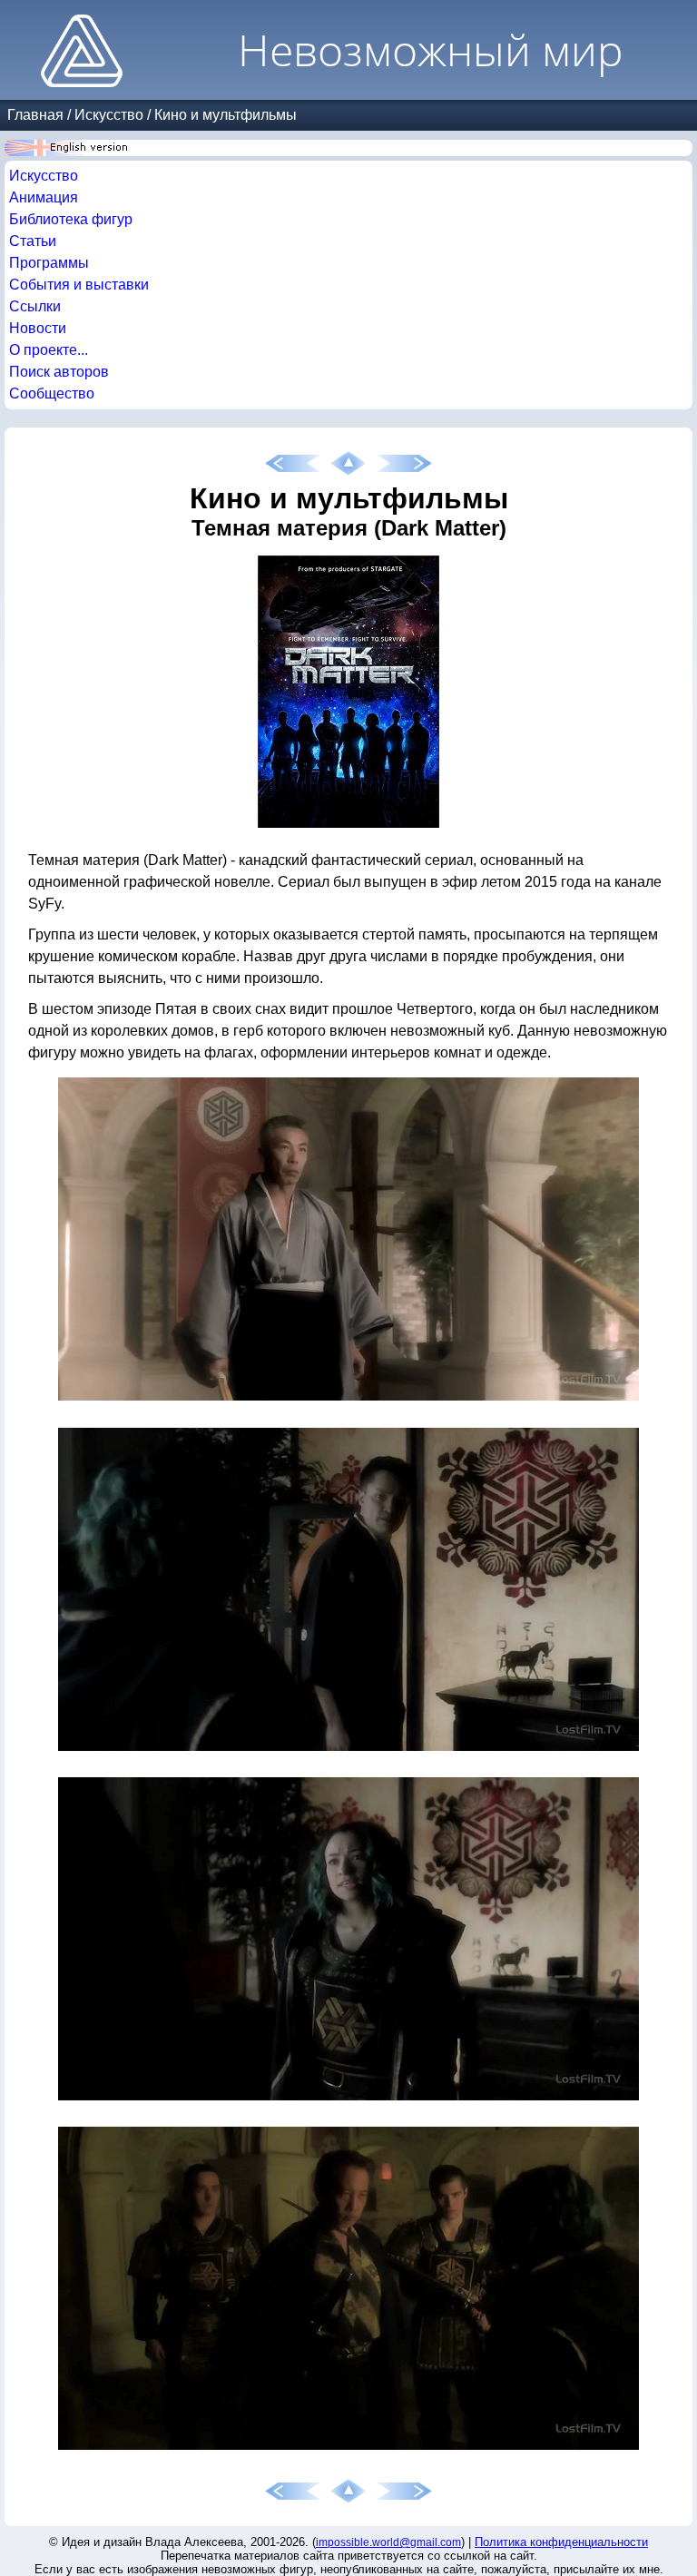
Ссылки (35, 306)
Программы (49, 263)
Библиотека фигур (71, 219)
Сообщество (52, 393)
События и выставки (79, 285)
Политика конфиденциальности (561, 2542)
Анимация (44, 197)
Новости (38, 328)
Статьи (33, 241)
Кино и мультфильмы (226, 115)
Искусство (109, 115)
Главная (35, 115)
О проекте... (49, 350)
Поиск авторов (59, 372)
